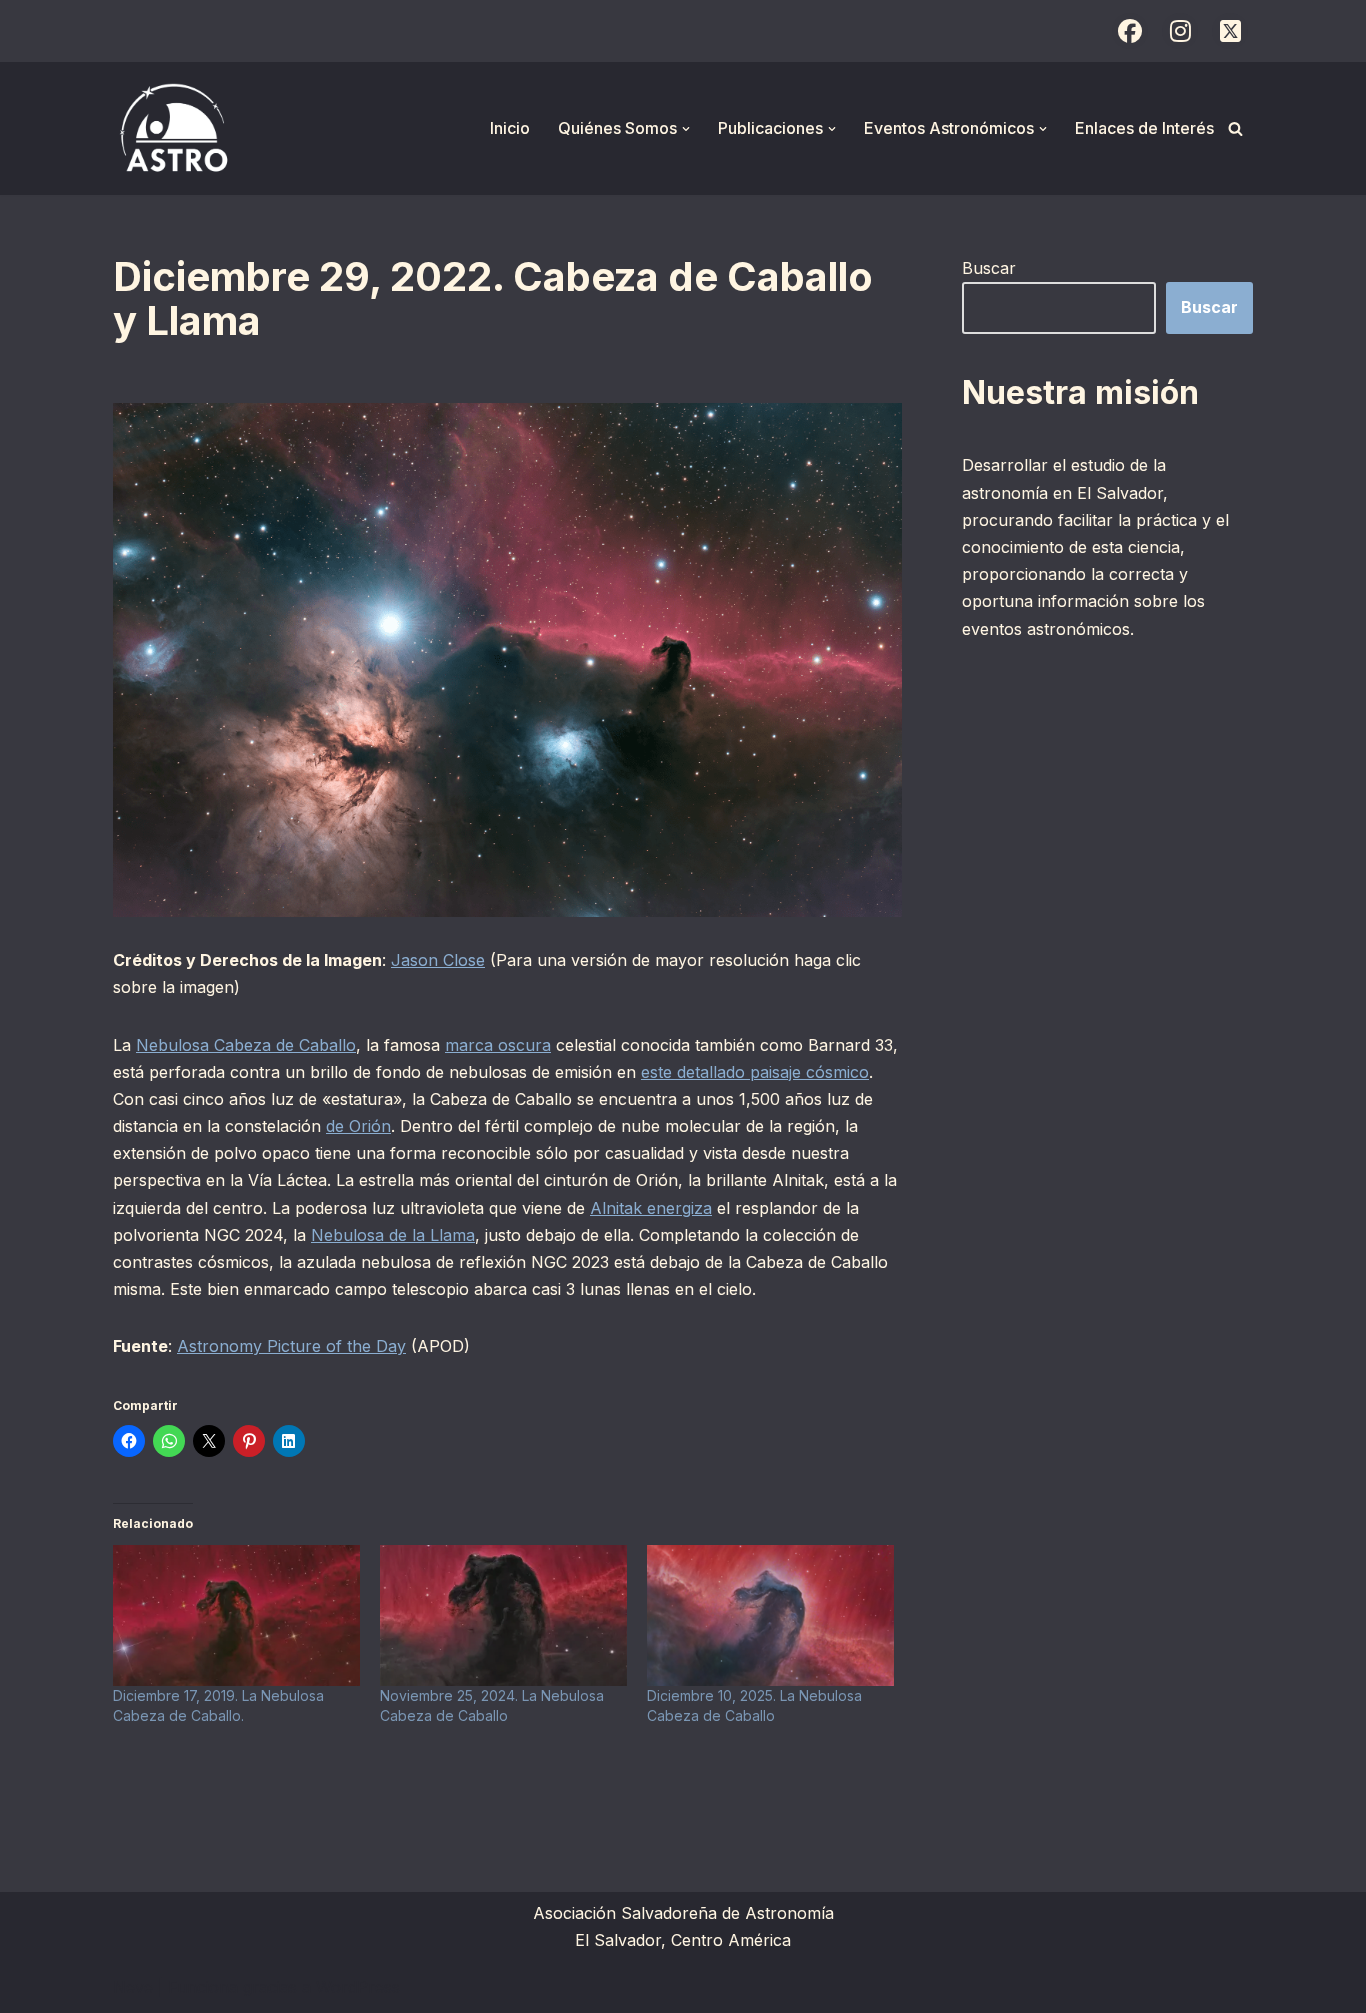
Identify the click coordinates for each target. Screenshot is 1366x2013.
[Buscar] (1235, 128)
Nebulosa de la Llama (393, 1235)
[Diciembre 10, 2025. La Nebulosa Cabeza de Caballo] (770, 1615)
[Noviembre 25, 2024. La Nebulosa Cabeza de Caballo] (503, 1615)
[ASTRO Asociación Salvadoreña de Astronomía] (173, 128)
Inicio (510, 128)
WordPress (358, 1987)
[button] (686, 129)
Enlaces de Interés (1144, 128)
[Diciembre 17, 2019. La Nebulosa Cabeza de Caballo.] (236, 1615)
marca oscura (498, 1045)
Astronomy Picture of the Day (291, 1346)
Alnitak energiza (651, 1208)
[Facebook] (1130, 31)
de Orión (358, 1126)
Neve (133, 1987)
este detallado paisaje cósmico (755, 1072)
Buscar (989, 268)
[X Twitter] (1230, 31)
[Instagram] (1180, 31)
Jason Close (438, 960)
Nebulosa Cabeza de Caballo (246, 1045)
